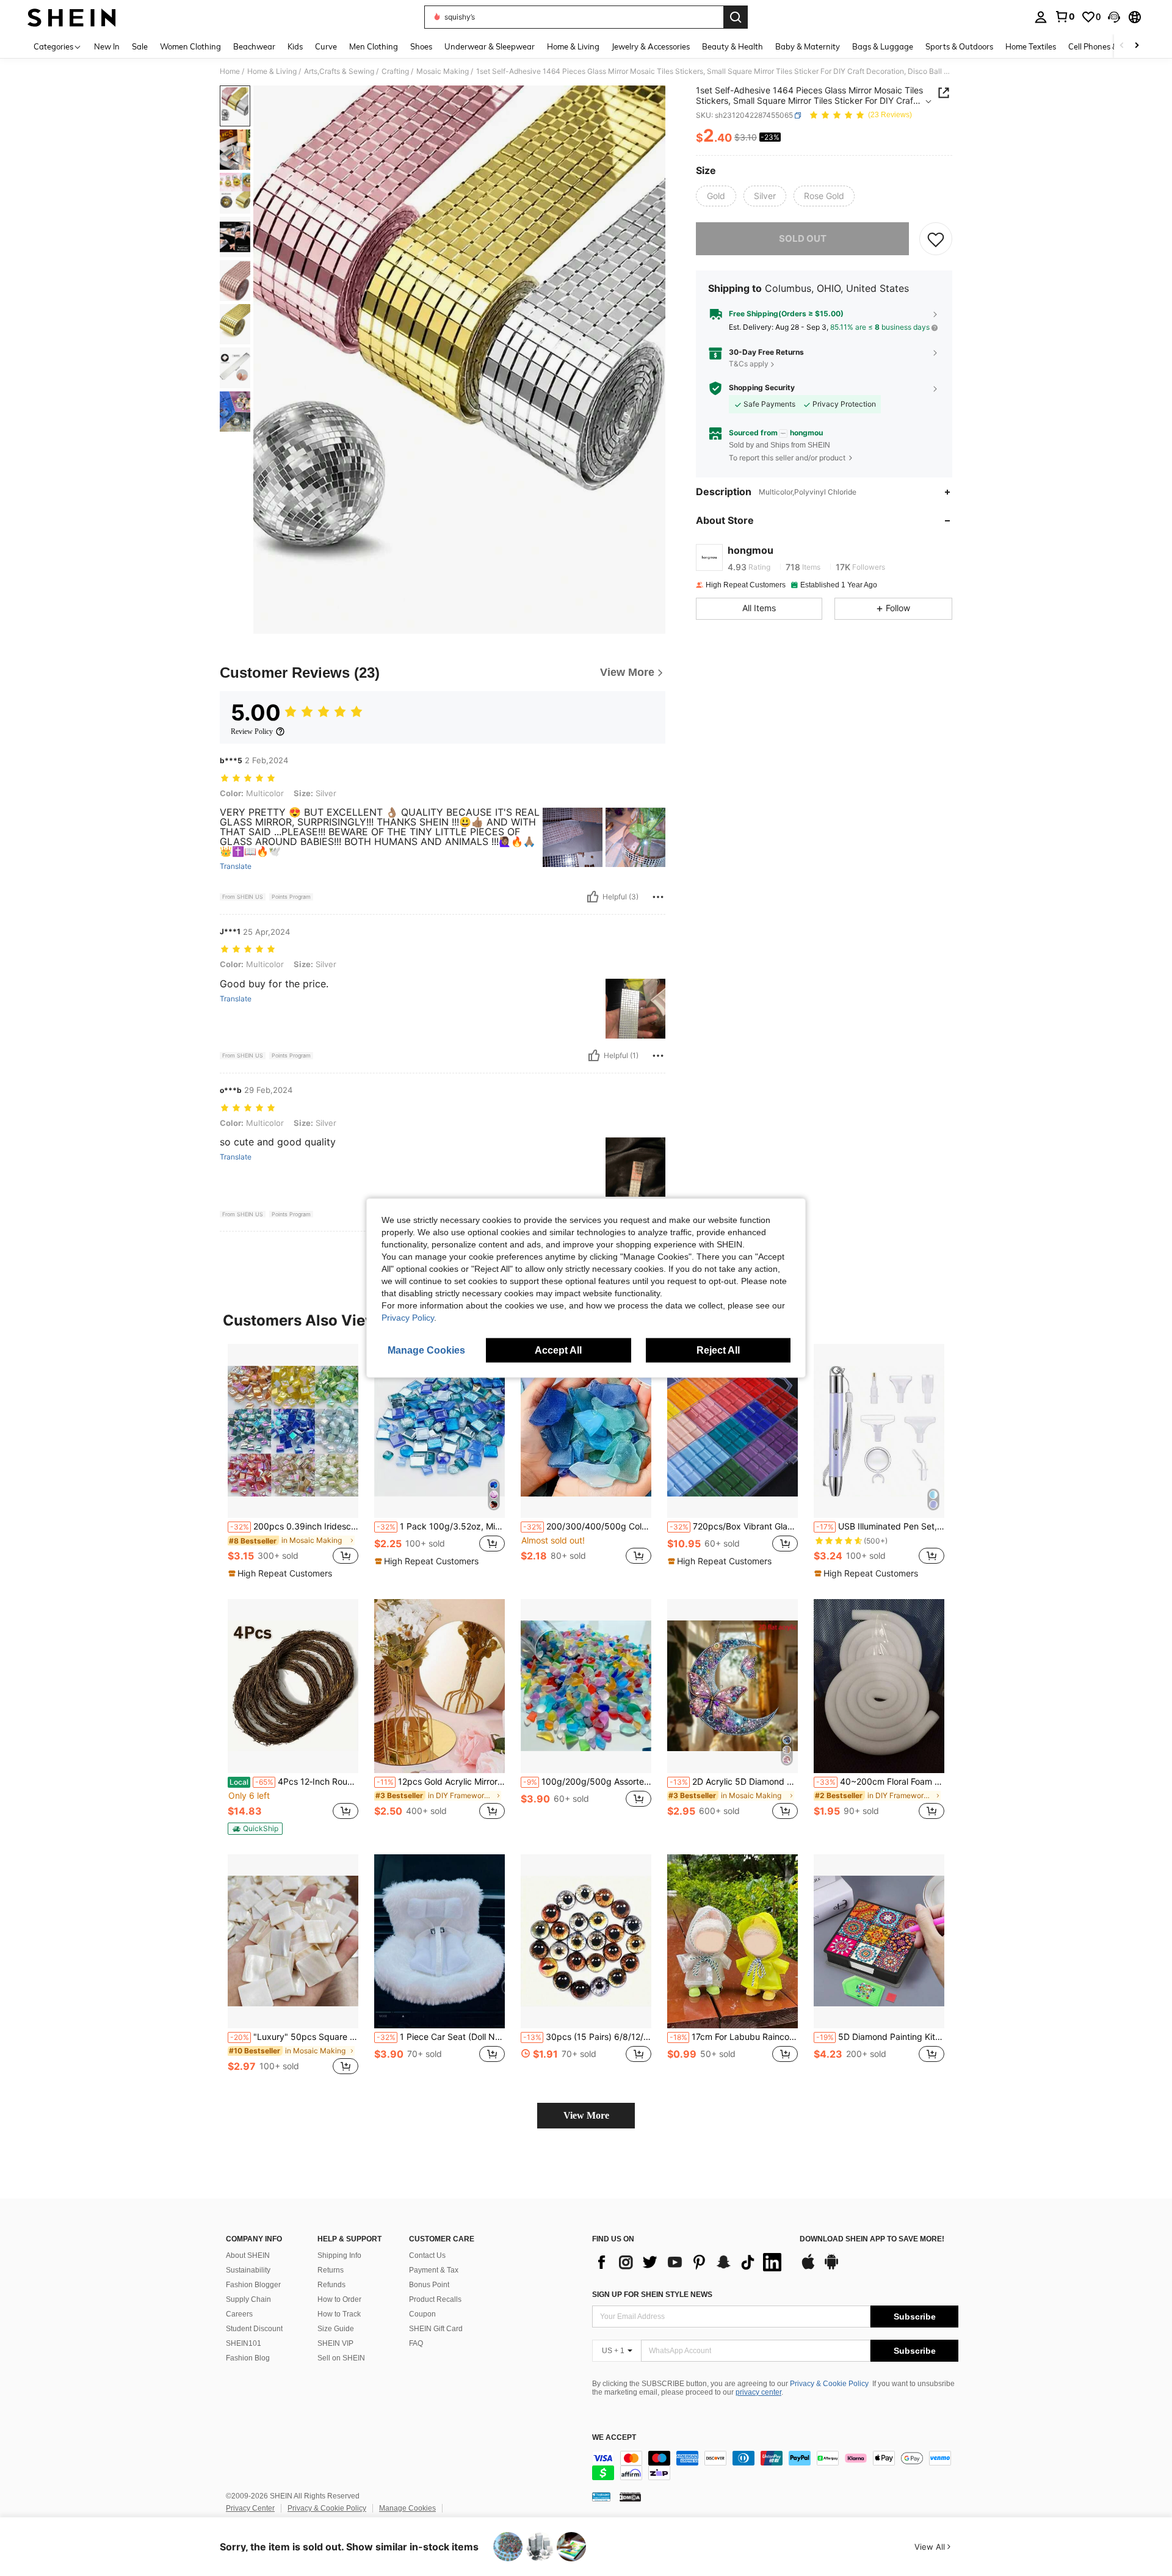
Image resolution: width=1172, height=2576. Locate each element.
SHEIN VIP (335, 2343)
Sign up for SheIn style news (652, 2295)
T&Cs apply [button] (749, 364)
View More (586, 2115)
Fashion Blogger (253, 2285)
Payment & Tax (434, 2270)
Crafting (395, 71)
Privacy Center (250, 2508)
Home (230, 71)
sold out (803, 238)
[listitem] (293, 1462)
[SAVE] (936, 239)
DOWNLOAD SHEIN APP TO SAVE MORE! (872, 2239)
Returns (331, 2270)
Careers (239, 2314)
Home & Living (272, 71)
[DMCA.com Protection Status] (630, 2497)
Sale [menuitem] (140, 46)
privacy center (758, 2392)
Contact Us (427, 2255)
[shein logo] (72, 17)
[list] (690, 2262)
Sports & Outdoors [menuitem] (959, 46)
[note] (282, 1573)
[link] (1065, 16)
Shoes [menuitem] (421, 46)
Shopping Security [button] (762, 388)
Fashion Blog (248, 2358)
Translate (236, 866)
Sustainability (248, 2270)
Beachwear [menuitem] (254, 46)
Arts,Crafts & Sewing (339, 71)
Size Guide (336, 2329)
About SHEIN (248, 2255)
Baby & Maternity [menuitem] (808, 46)
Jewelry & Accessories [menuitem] (651, 46)
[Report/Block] (658, 897)
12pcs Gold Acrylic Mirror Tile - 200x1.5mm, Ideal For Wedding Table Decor (441, 1782)
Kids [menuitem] (295, 46)
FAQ (416, 2343)
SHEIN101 (244, 2343)
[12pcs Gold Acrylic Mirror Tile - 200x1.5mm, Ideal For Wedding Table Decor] (440, 1686)
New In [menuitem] (107, 46)
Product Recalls (435, 2299)
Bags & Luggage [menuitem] (883, 46)
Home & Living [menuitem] (573, 46)
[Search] (736, 17)
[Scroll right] (1137, 46)
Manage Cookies (407, 2508)
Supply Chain (248, 2299)
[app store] (808, 2268)
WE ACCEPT (614, 2438)
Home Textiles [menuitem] (1031, 46)
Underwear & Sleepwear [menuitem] (490, 46)
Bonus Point (429, 2285)
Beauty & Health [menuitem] (733, 46)
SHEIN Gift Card (436, 2329)
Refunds (331, 2285)
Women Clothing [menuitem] (190, 46)
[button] (1114, 17)
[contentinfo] (775, 2465)
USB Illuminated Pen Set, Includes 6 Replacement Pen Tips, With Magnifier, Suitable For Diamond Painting (880, 1526)
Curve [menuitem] (326, 46)
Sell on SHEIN (341, 2358)
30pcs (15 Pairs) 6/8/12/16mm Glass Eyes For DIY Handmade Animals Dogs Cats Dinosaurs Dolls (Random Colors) (587, 2037)
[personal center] (1041, 17)
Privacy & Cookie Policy (829, 2384)
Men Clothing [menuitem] (374, 46)
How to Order (339, 2299)
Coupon (422, 2314)
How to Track (339, 2314)
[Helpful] (593, 897)
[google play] (831, 2268)
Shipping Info (339, 2255)
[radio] (716, 196)
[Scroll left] (1122, 46)
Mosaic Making (443, 71)
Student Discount (254, 2329)
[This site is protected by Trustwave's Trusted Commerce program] (601, 2497)
